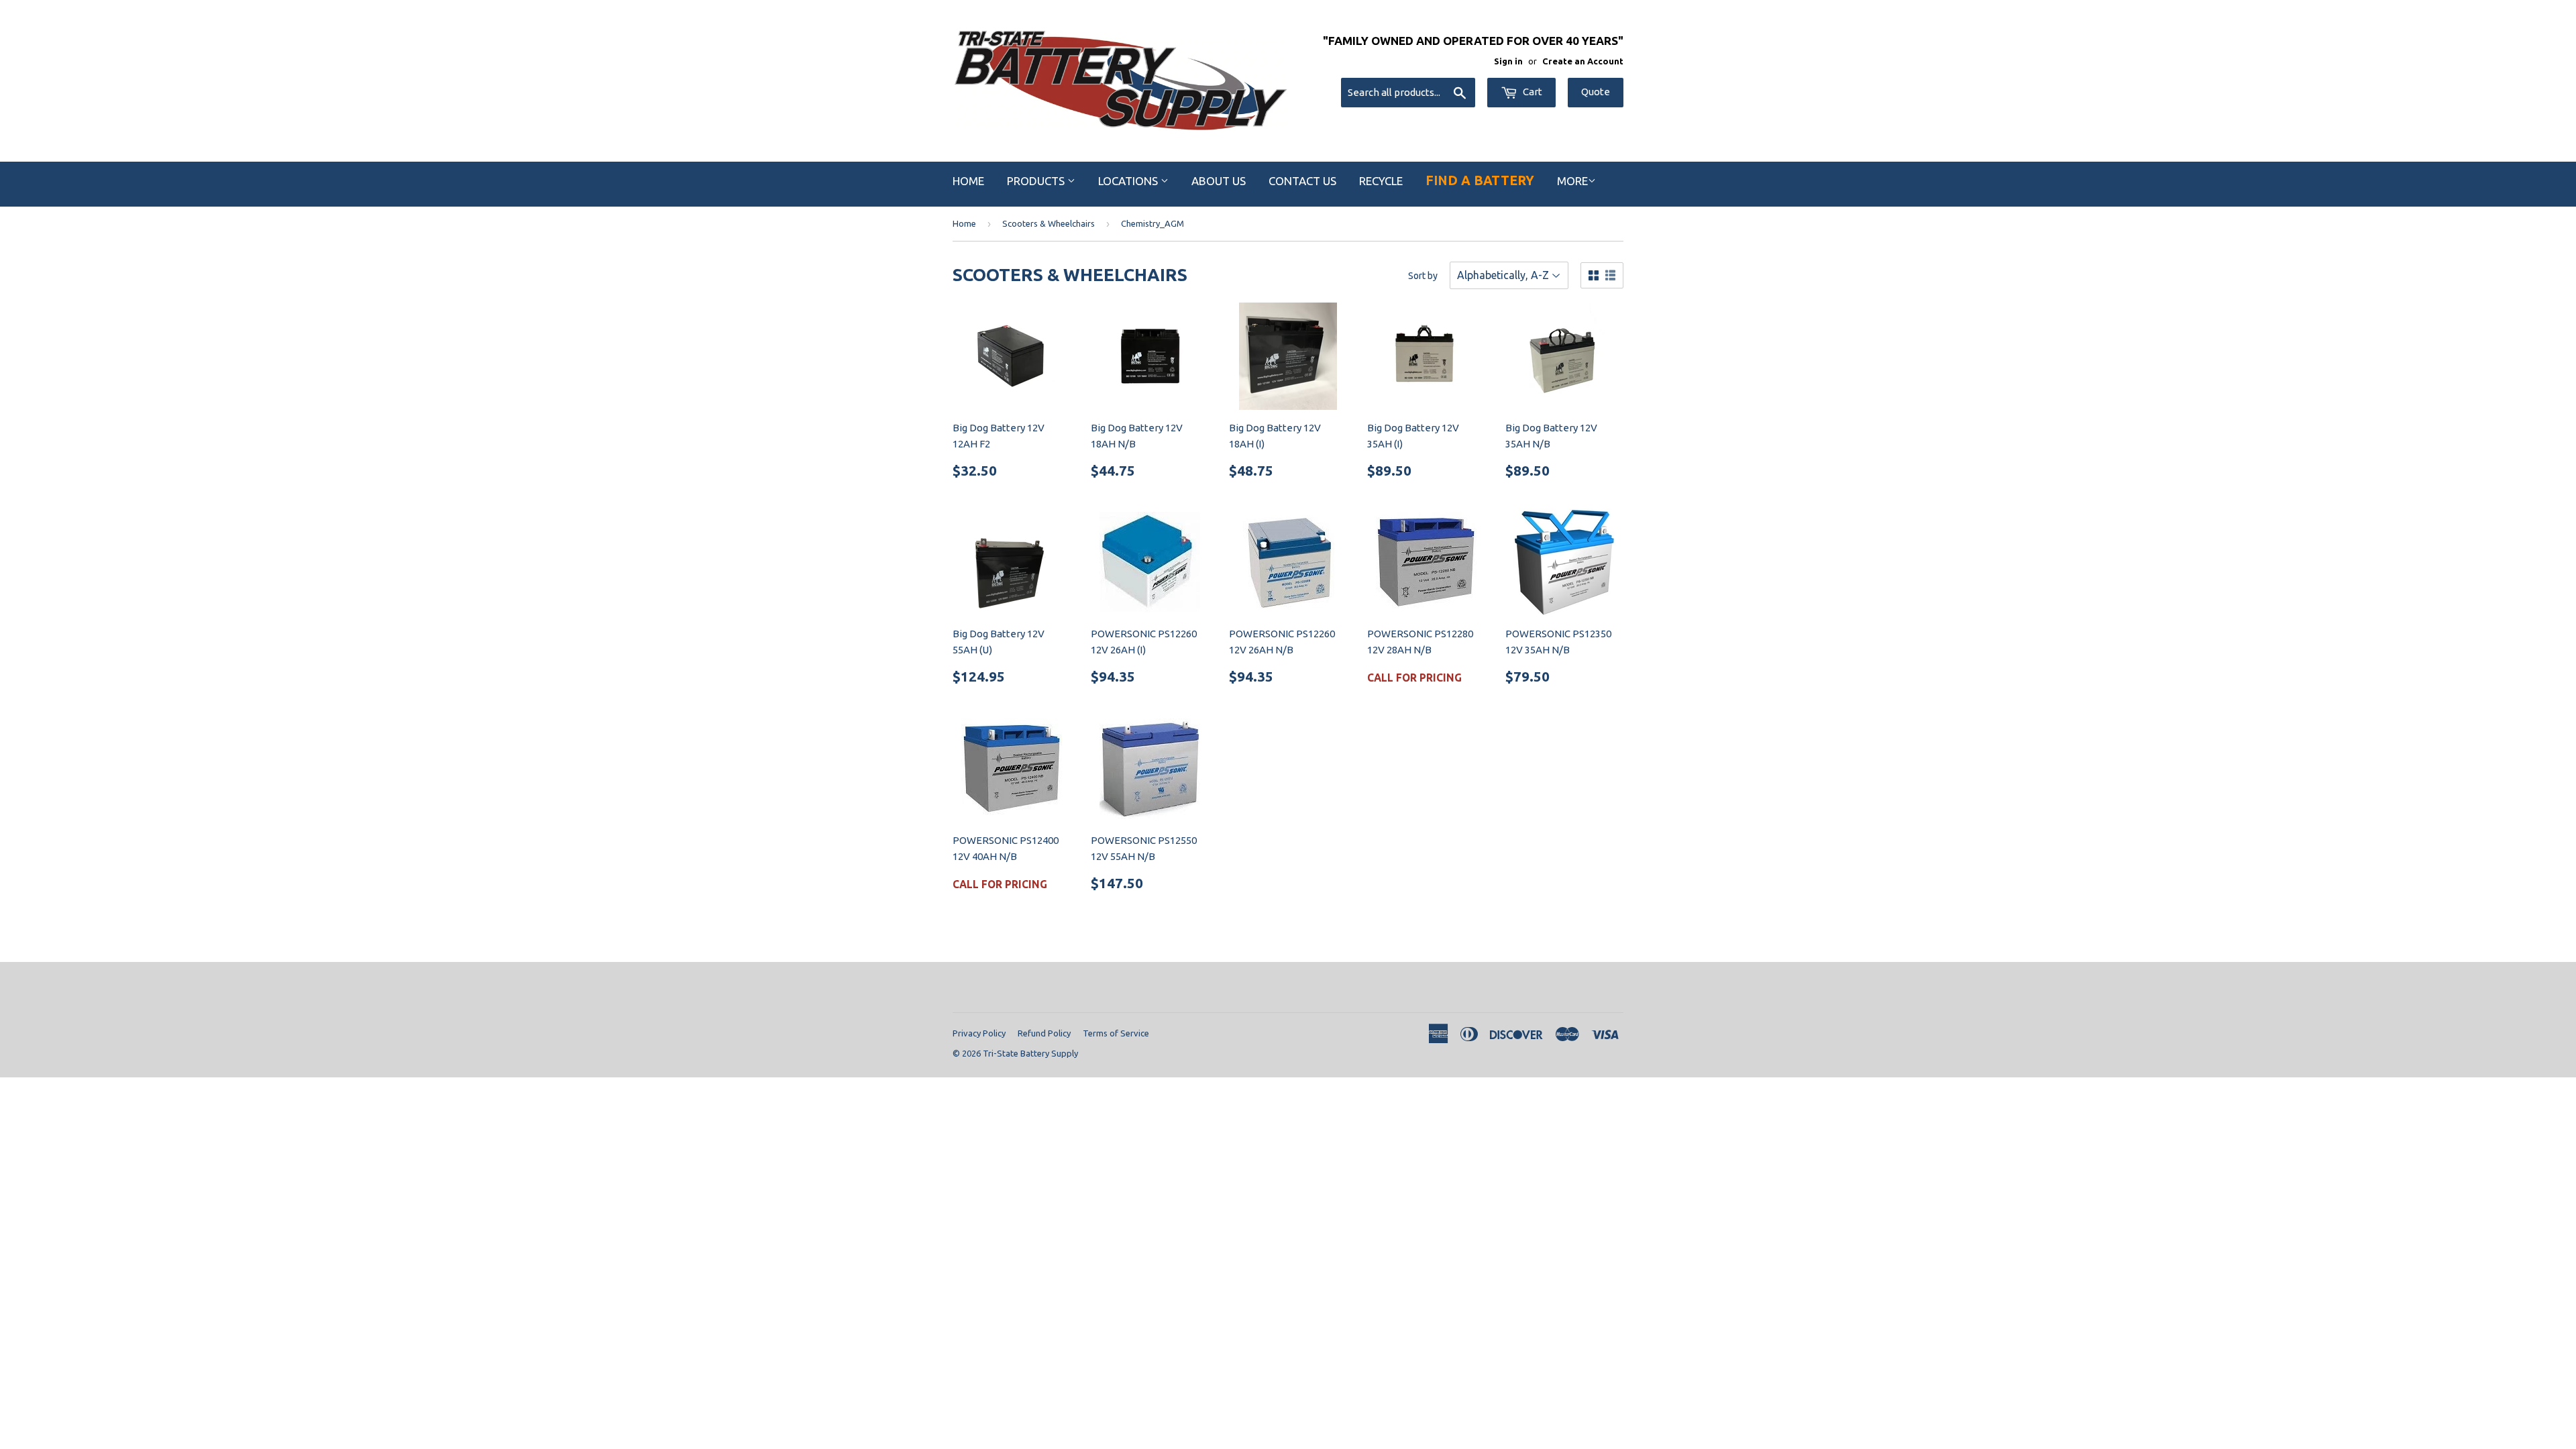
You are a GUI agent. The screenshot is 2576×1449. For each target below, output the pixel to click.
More (1572, 181)
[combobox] (1408, 93)
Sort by (1423, 276)
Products (1037, 181)
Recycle (1381, 181)
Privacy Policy (979, 1033)
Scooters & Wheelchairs (1049, 223)
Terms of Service (1116, 1033)
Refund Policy (1044, 1033)
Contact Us (1302, 181)
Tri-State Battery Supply (1030, 1053)
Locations (1129, 181)
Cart (1532, 92)
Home (968, 181)
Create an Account (1583, 61)
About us (1219, 181)
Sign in (1508, 61)
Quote (1596, 92)
